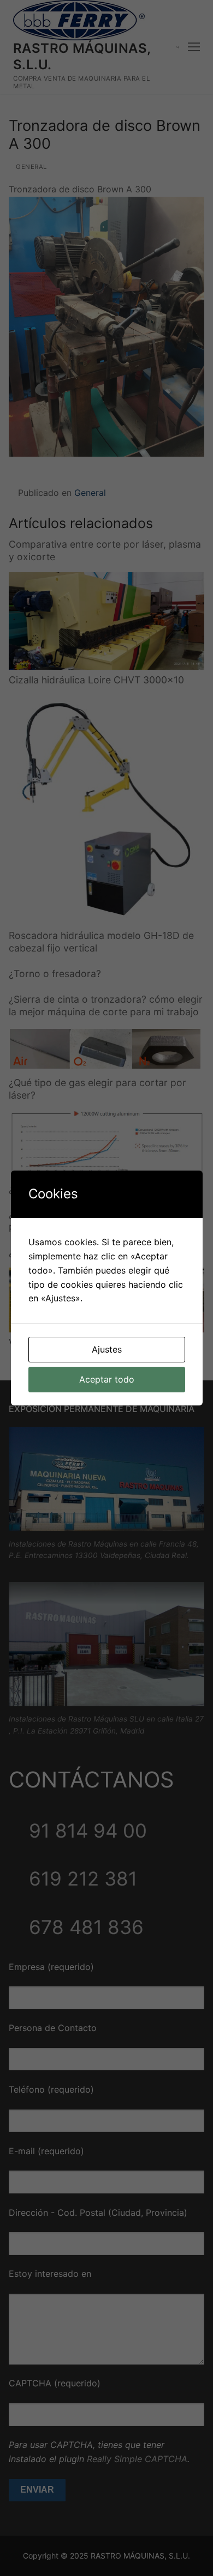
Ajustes (107, 1349)
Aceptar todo (107, 1379)
